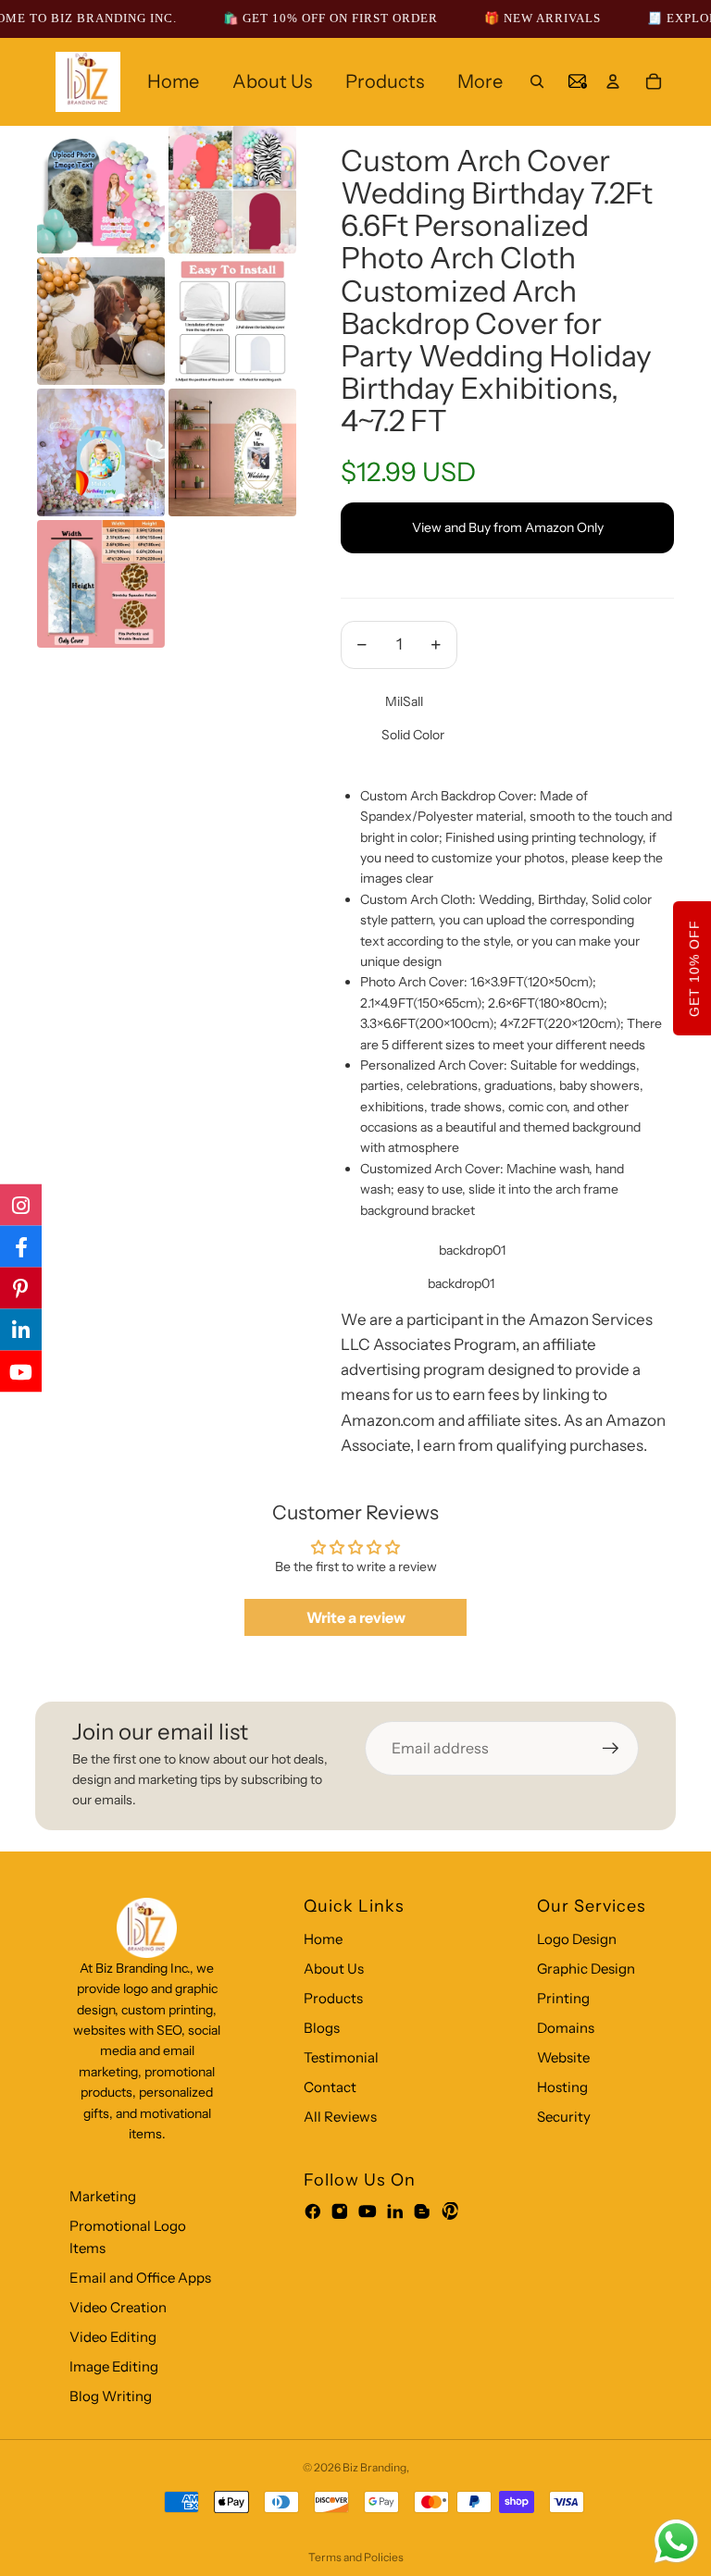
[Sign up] (611, 1749)
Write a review (356, 1617)
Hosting (562, 2087)
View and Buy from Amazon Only (508, 527)
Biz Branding (374, 2467)
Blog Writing (111, 2396)
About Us (334, 1969)
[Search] (537, 81)
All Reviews (340, 2117)
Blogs (322, 2028)
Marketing (103, 2196)
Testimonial (341, 2057)
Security (564, 2117)
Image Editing (114, 2366)
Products (333, 1998)
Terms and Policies (356, 2557)
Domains (566, 2028)
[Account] (613, 81)
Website (563, 2057)
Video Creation (118, 2307)
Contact (330, 2087)
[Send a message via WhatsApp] (676, 2541)
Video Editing (113, 2337)
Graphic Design (586, 1969)
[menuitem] (480, 81)
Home (323, 1939)
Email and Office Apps (140, 2278)
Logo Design (577, 1939)
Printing (563, 1998)
